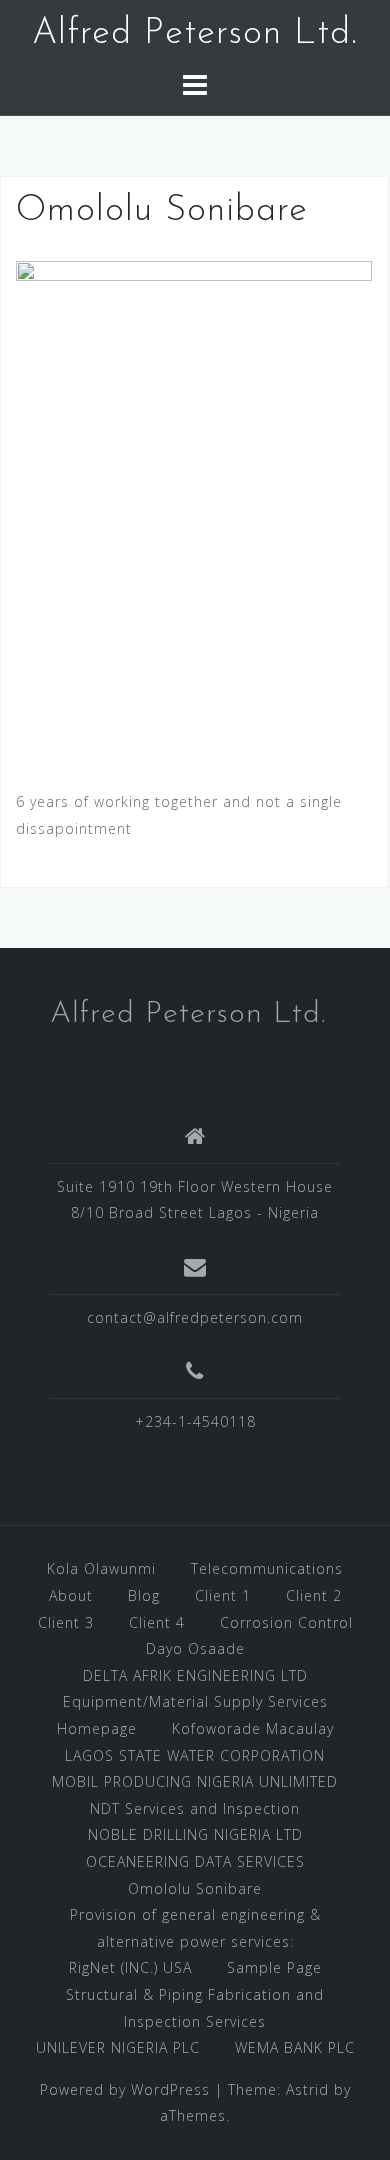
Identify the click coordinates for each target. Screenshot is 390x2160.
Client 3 (66, 1622)
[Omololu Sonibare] (194, 508)
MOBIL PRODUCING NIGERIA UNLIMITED (195, 1781)
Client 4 (157, 1622)
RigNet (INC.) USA (130, 1967)
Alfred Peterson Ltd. (195, 34)
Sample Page (274, 1967)
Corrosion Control (286, 1622)
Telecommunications (267, 1568)
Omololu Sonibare (195, 1888)
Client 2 (314, 1595)
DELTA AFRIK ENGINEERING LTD (195, 1675)
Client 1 (223, 1595)
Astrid (307, 2089)
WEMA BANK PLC (295, 2047)
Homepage (97, 1728)
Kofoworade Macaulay (253, 1728)
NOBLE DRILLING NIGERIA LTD (195, 1834)
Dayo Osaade (195, 1648)
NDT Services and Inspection (195, 1808)
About (71, 1595)
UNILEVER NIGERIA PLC (118, 2047)
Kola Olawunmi (101, 1568)
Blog (144, 1595)
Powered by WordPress (125, 2089)
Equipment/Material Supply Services (195, 1701)
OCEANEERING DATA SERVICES (195, 1861)
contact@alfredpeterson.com (195, 1317)
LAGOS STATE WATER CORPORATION (195, 1755)
